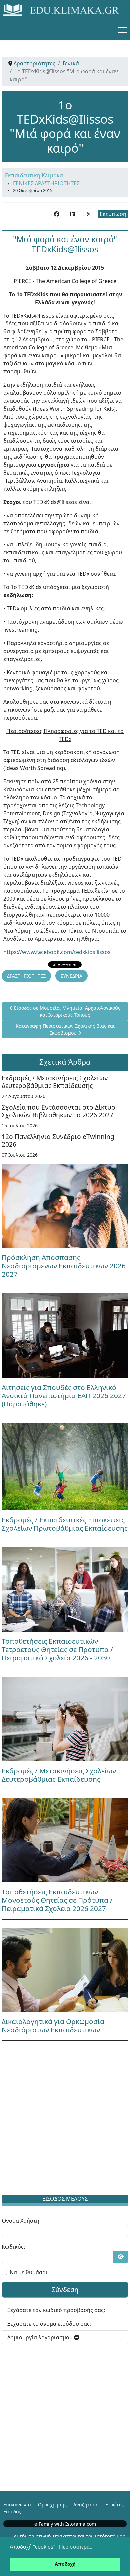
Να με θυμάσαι (29, 2272)
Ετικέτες (114, 2505)
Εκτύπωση (113, 214)
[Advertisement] (65, 2119)
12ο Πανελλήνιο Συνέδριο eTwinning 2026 (58, 1140)
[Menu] (122, 30)
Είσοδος (12, 2512)
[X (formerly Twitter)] (89, 214)
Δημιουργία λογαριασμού (41, 2337)
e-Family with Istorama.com (65, 2524)
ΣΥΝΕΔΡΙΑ (71, 976)
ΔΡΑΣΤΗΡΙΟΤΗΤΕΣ (26, 976)
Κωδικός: (13, 2247)
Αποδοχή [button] (65, 2564)
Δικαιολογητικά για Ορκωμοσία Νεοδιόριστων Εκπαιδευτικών (53, 2025)
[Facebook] (57, 214)
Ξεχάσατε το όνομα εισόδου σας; (49, 2324)
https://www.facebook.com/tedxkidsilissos (57, 952)
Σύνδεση (65, 2290)
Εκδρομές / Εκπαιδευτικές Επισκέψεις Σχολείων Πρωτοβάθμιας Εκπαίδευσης (65, 1524)
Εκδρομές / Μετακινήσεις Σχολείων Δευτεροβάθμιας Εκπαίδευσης (55, 1082)
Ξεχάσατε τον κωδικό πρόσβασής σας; (56, 2310)
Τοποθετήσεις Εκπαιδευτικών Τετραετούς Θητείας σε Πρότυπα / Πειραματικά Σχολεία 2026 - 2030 (57, 1649)
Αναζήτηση (86, 2505)
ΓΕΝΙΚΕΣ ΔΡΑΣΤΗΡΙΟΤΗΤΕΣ (46, 183)
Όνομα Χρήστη (20, 2221)
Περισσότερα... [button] (76, 2547)
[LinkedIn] (73, 214)
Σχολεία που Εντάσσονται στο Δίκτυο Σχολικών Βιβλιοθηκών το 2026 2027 (58, 1111)
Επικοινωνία (17, 2505)
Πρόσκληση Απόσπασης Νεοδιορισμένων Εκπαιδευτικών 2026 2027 (64, 1266)
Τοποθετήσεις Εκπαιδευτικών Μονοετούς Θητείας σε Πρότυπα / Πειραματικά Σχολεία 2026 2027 (57, 1900)
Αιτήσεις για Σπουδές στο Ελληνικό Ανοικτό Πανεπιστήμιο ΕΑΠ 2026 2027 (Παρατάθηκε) (64, 1395)
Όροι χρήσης (52, 2505)
